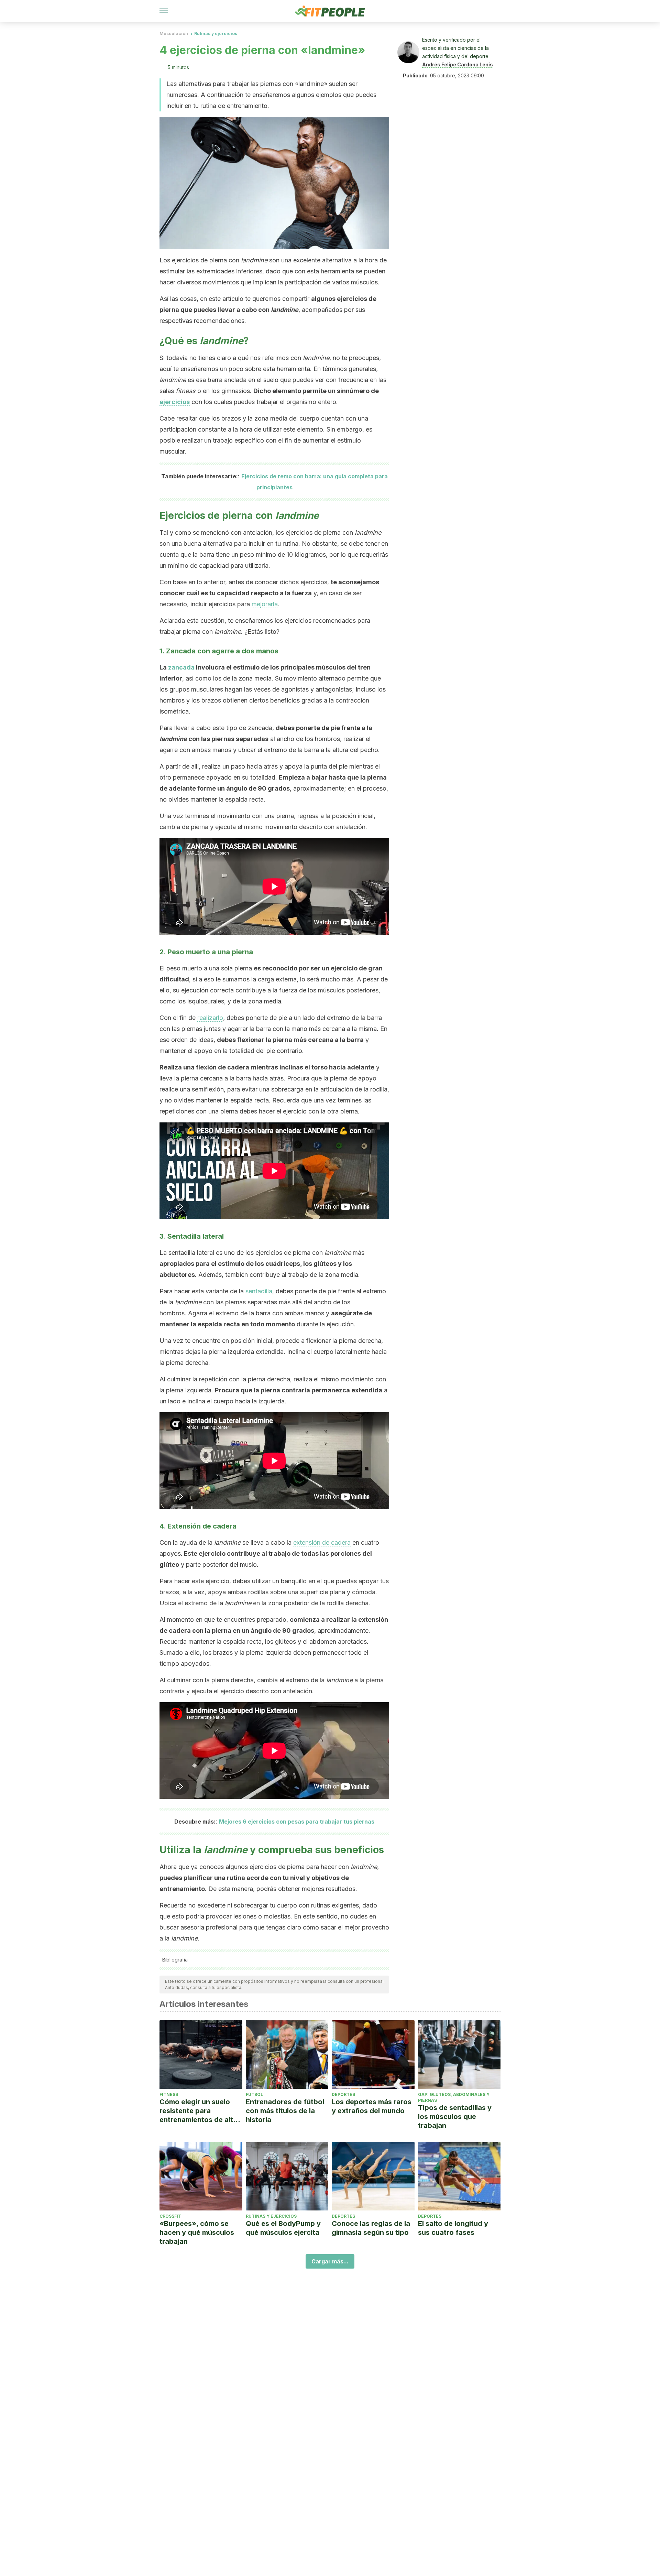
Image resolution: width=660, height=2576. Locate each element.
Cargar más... (330, 2261)
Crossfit (170, 2216)
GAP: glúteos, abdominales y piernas (454, 2097)
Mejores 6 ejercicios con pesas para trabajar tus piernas (297, 1822)
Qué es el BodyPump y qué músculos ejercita (283, 2228)
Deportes (343, 2094)
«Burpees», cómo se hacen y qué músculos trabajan (197, 2232)
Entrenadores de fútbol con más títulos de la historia (285, 2111)
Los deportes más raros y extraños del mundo (372, 2106)
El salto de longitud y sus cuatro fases (453, 2228)
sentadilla (259, 1291)
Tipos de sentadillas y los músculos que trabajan (455, 2117)
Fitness (169, 2094)
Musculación (174, 34)
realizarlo (210, 1018)
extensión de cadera (322, 1542)
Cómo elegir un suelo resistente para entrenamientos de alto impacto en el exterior (199, 2111)
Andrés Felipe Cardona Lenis (458, 64)
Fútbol (254, 2094)
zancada (181, 667)
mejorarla (265, 604)
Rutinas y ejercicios (216, 34)
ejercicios (175, 402)
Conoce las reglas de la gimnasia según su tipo (371, 2228)
